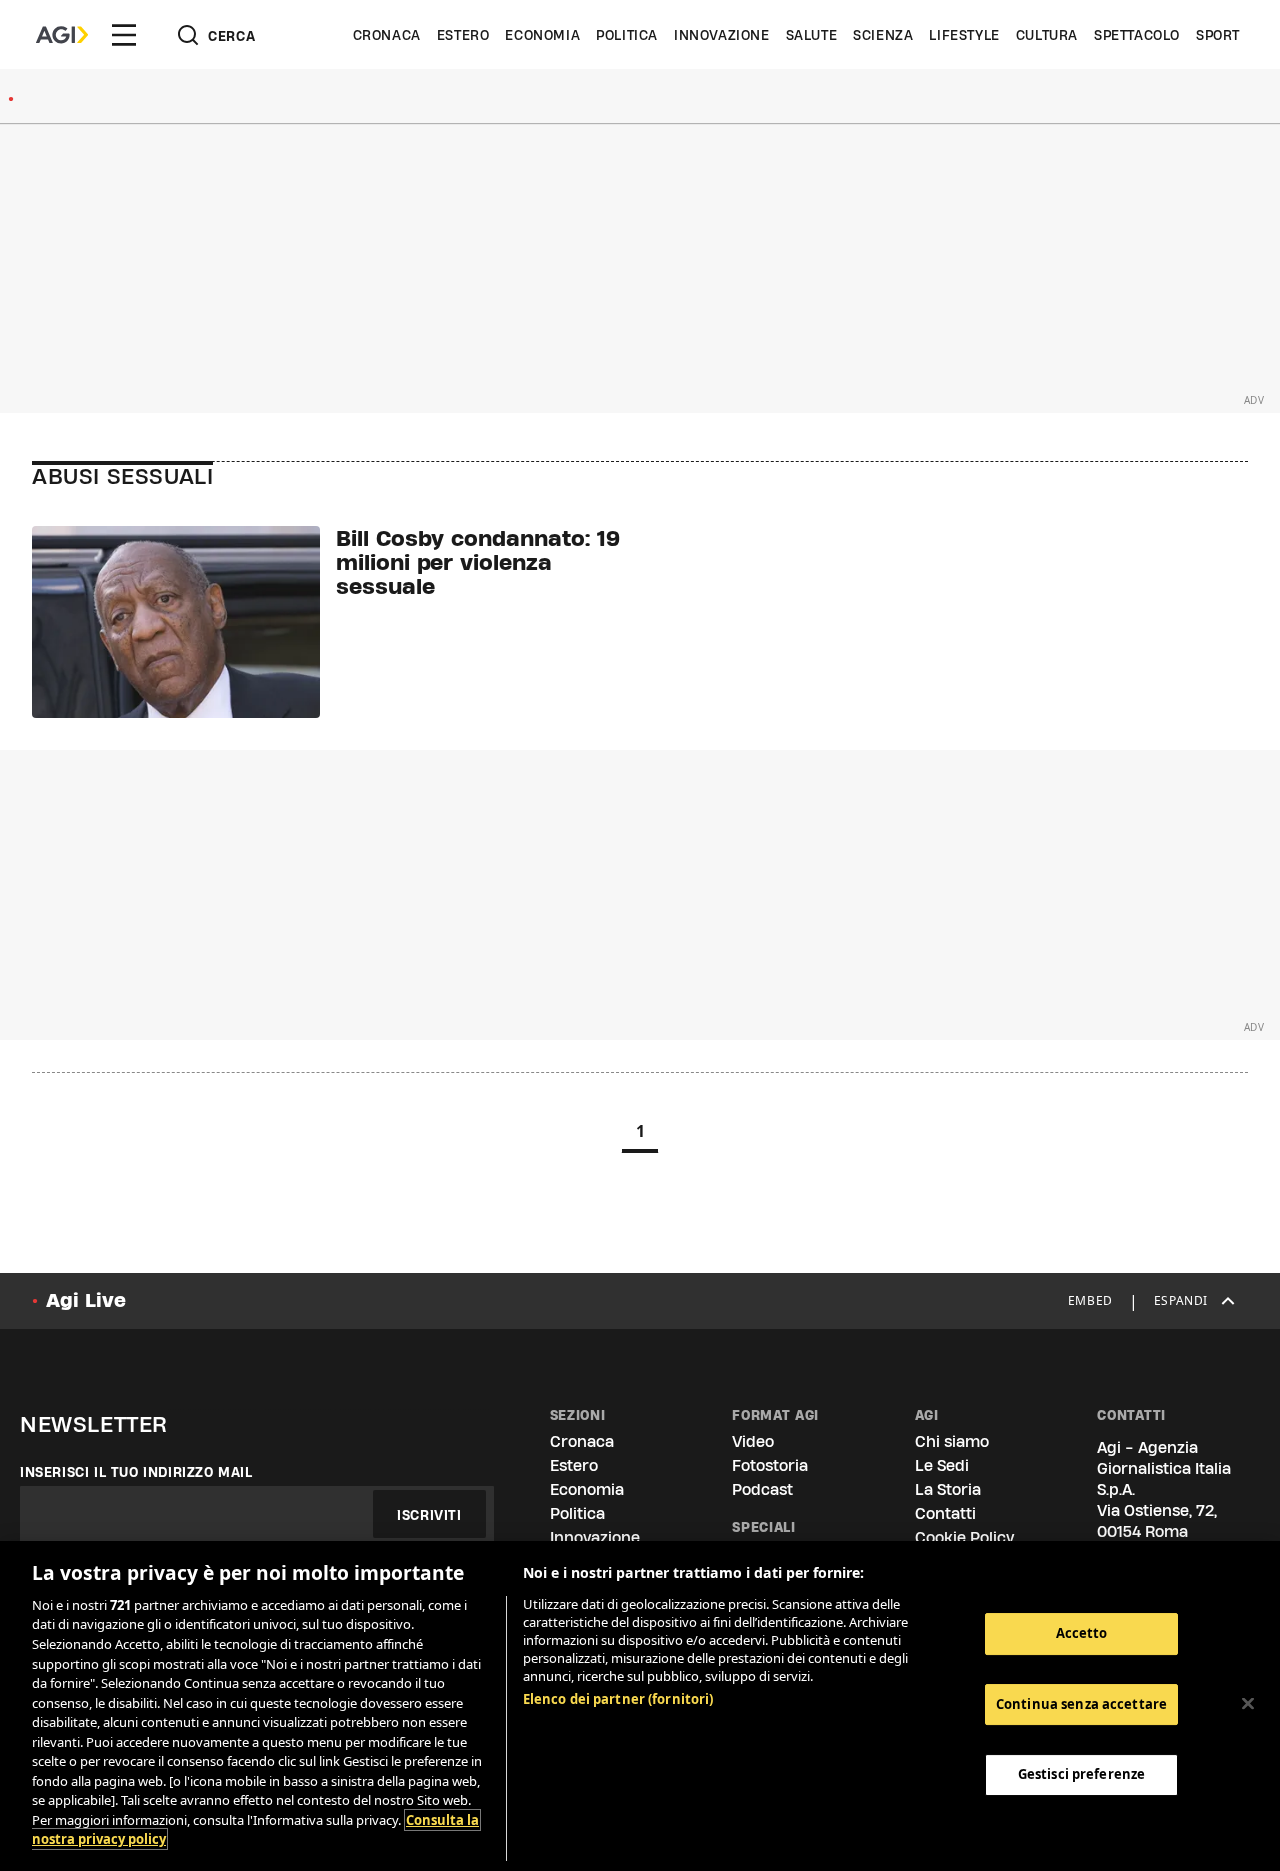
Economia (542, 35)
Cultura (1047, 35)
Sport (1218, 35)
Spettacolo (1137, 35)
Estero (463, 35)
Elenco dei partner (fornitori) (618, 1699)
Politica (627, 35)
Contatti (945, 1513)
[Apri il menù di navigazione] (124, 35)
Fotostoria (770, 1465)
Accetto (1082, 1633)
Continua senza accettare (1081, 1704)
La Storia (948, 1489)
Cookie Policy (964, 1537)
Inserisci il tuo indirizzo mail (136, 1472)
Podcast (762, 1489)
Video (753, 1441)
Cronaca (387, 35)
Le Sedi (942, 1465)
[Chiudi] (1248, 1704)
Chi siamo (952, 1441)
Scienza (883, 35)
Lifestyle (964, 35)
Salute (812, 35)
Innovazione (722, 35)
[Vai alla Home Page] (62, 35)
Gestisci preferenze (1081, 1774)
